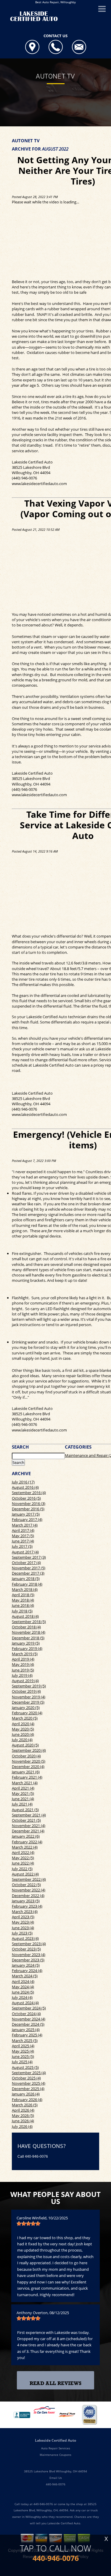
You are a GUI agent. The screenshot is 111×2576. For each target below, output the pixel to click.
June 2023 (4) (23, 1928)
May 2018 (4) (23, 1600)
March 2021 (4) (25, 1783)
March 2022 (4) (25, 1847)
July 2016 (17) (23, 1482)
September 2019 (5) (29, 1686)
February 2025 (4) (27, 2035)
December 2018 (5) (28, 1638)
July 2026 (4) (22, 2126)
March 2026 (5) (25, 2105)
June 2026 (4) (23, 2121)
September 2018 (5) (29, 1622)
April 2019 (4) (23, 1659)
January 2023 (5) (26, 1901)
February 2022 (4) (27, 1842)
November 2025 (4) (29, 2083)
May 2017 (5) (23, 1536)
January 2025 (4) (26, 2030)
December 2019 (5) (28, 1702)
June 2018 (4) (23, 1605)
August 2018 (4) (25, 1616)
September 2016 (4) (29, 1493)
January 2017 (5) (26, 1514)
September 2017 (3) (29, 1557)
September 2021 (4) (29, 1815)
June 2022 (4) (23, 1863)
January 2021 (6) (26, 1772)
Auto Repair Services (56, 2448)
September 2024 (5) (29, 2008)
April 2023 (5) (23, 1917)
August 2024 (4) (25, 2003)
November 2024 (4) (29, 2019)
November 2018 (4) (29, 1632)
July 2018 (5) (22, 1611)
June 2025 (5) (23, 2056)
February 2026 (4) (27, 2100)
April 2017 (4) (23, 1530)
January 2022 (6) (26, 1836)
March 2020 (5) (25, 1718)
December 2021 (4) (28, 1831)
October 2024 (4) (26, 2014)
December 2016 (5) (28, 1509)
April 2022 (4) (23, 1852)
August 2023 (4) (25, 1938)
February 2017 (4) (27, 1519)
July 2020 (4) (22, 1740)
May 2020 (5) (23, 1729)
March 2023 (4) (25, 1911)
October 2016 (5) (26, 1498)
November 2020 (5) (29, 1761)
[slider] (28, 2224)
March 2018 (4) (25, 1589)
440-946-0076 (36, 2157)
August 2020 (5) (25, 1745)
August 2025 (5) (25, 2067)
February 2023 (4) (27, 1906)
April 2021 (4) (23, 1788)
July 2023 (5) (22, 1933)
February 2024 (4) (27, 1971)
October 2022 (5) (26, 1885)
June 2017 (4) (23, 1541)
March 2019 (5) (25, 1654)
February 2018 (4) (27, 1584)
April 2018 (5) (23, 1595)
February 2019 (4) (27, 1648)
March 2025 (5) (25, 2040)
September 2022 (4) (29, 1879)
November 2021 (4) (29, 1826)
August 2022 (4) (25, 1874)
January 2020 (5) (26, 1707)
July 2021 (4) (22, 1804)
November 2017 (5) (29, 1568)
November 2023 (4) (29, 1955)
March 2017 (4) (25, 1525)
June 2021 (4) (23, 1799)
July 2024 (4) (22, 1997)
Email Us (56, 2478)
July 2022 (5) (22, 1869)
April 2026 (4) (23, 2110)
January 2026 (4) (26, 2094)
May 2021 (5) (23, 1793)
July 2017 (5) (22, 1546)
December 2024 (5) (28, 2024)
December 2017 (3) (28, 1573)
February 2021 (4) (27, 1777)
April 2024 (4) (23, 1981)
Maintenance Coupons (55, 2455)
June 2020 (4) (23, 1734)
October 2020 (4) (26, 1756)
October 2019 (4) (26, 1691)
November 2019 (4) (29, 1697)
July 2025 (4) (22, 2062)
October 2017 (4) (26, 1563)
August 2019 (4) (25, 1681)
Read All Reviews (55, 2383)
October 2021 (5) (26, 1820)
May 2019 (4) (23, 1664)
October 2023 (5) (26, 1949)
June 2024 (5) (23, 1992)
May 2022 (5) (23, 1858)
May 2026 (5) (23, 2115)
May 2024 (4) (23, 1987)
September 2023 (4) (29, 1944)
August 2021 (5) (25, 1810)
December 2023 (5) (28, 1960)
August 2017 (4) (25, 1552)
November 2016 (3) (29, 1504)
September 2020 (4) (29, 1750)
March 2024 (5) (25, 1976)
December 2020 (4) (28, 1767)
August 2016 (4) (25, 1487)
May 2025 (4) (23, 2051)
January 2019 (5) (26, 1643)
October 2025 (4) (26, 2078)
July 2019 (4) (22, 1675)
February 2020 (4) (27, 1713)
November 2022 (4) (29, 1890)
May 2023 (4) (23, 1922)
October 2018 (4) (26, 1627)
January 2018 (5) (26, 1578)
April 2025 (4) (23, 2046)
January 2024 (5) (26, 1965)
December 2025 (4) (28, 2089)
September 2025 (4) (29, 2073)
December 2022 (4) (28, 1896)
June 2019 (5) (23, 1670)
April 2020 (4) (23, 1724)
